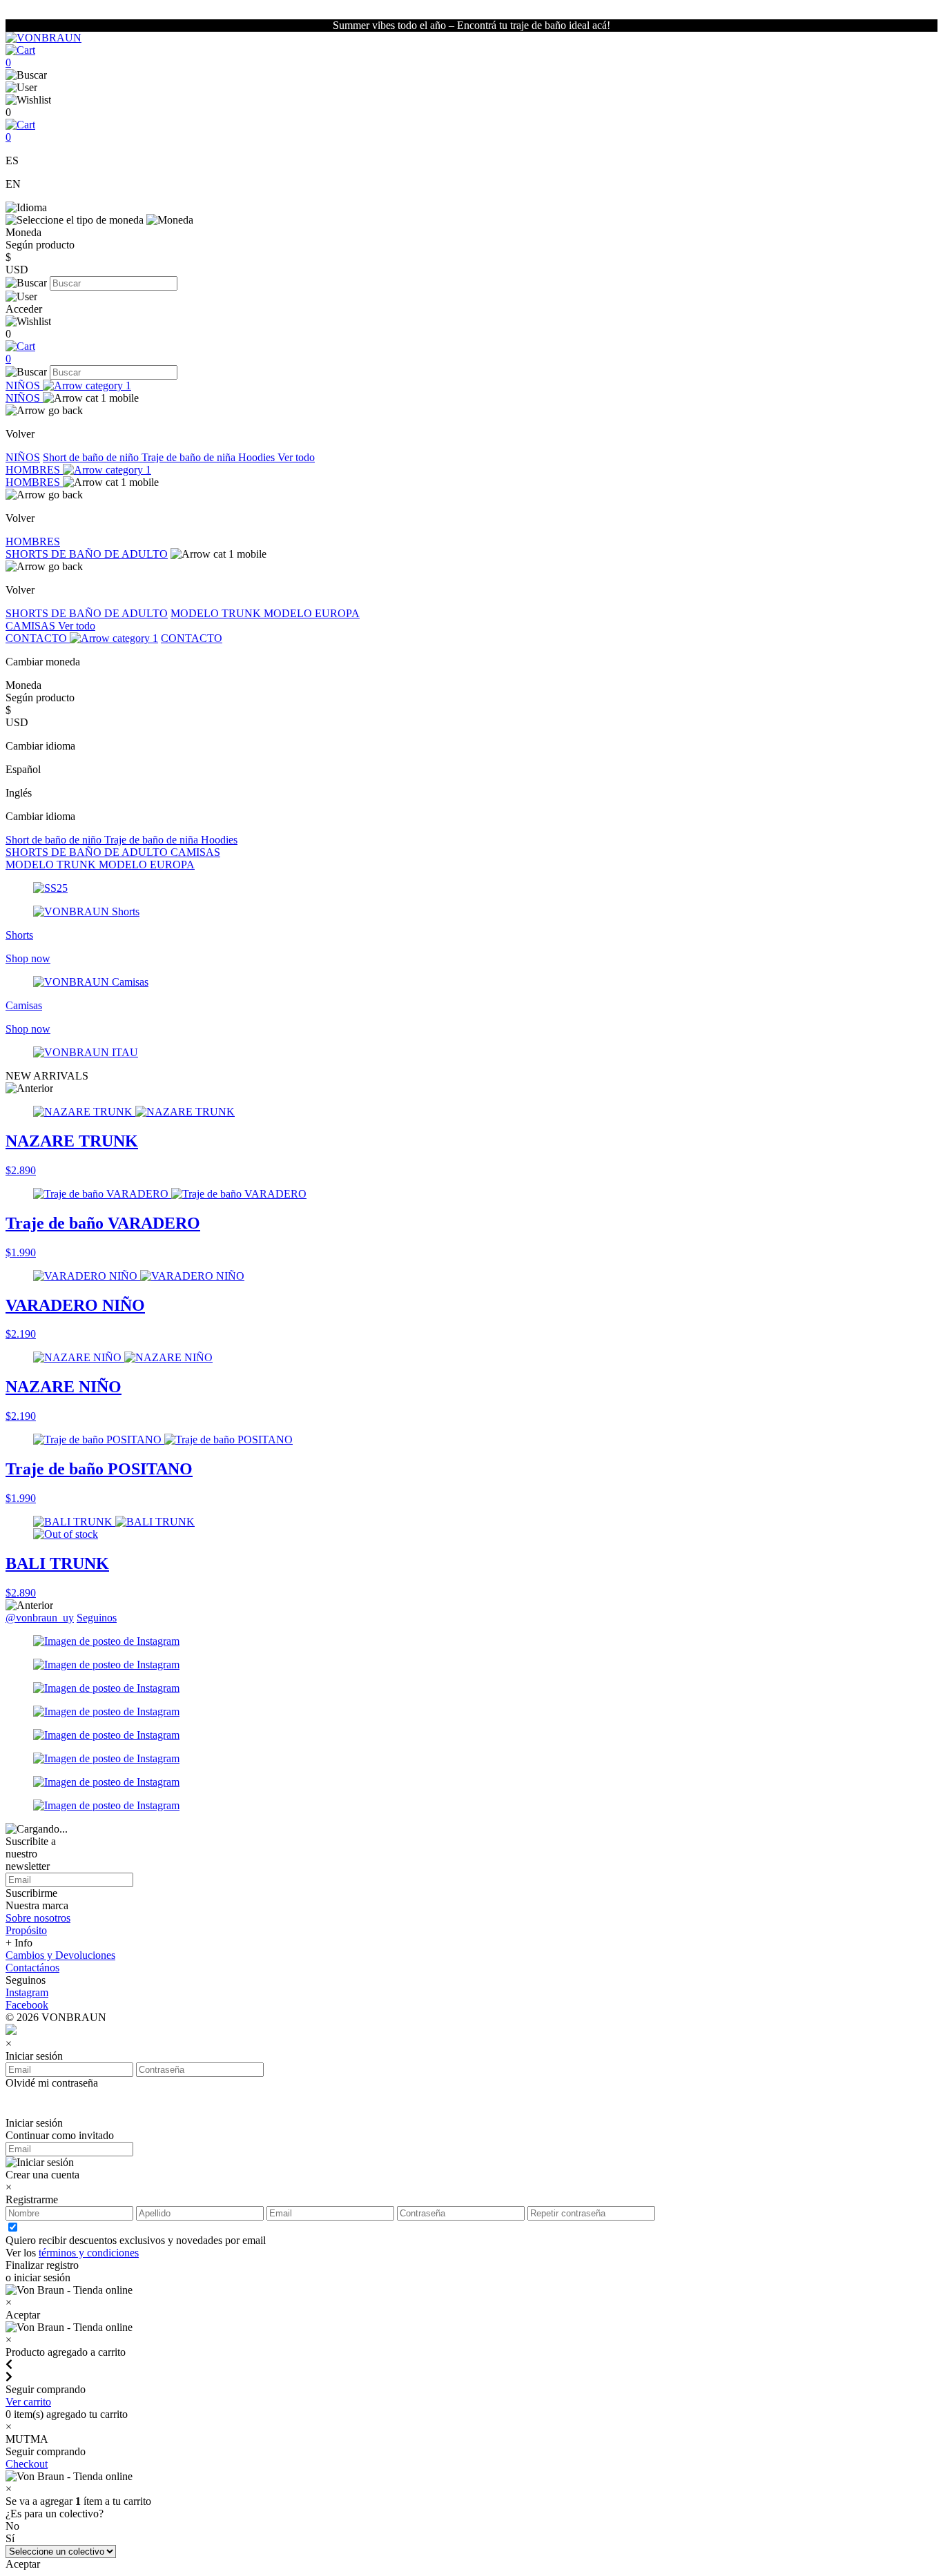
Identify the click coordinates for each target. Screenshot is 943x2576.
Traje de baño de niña (190, 457)
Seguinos (97, 1618)
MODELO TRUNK (217, 613)
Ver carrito (28, 2402)
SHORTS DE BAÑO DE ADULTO (87, 554)
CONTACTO (38, 638)
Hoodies (258, 457)
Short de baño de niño (92, 457)
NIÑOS (24, 386)
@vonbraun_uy (40, 1618)
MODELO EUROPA (312, 613)
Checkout (27, 2464)
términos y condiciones (89, 2253)
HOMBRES (34, 470)
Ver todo (296, 457)
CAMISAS (32, 626)
